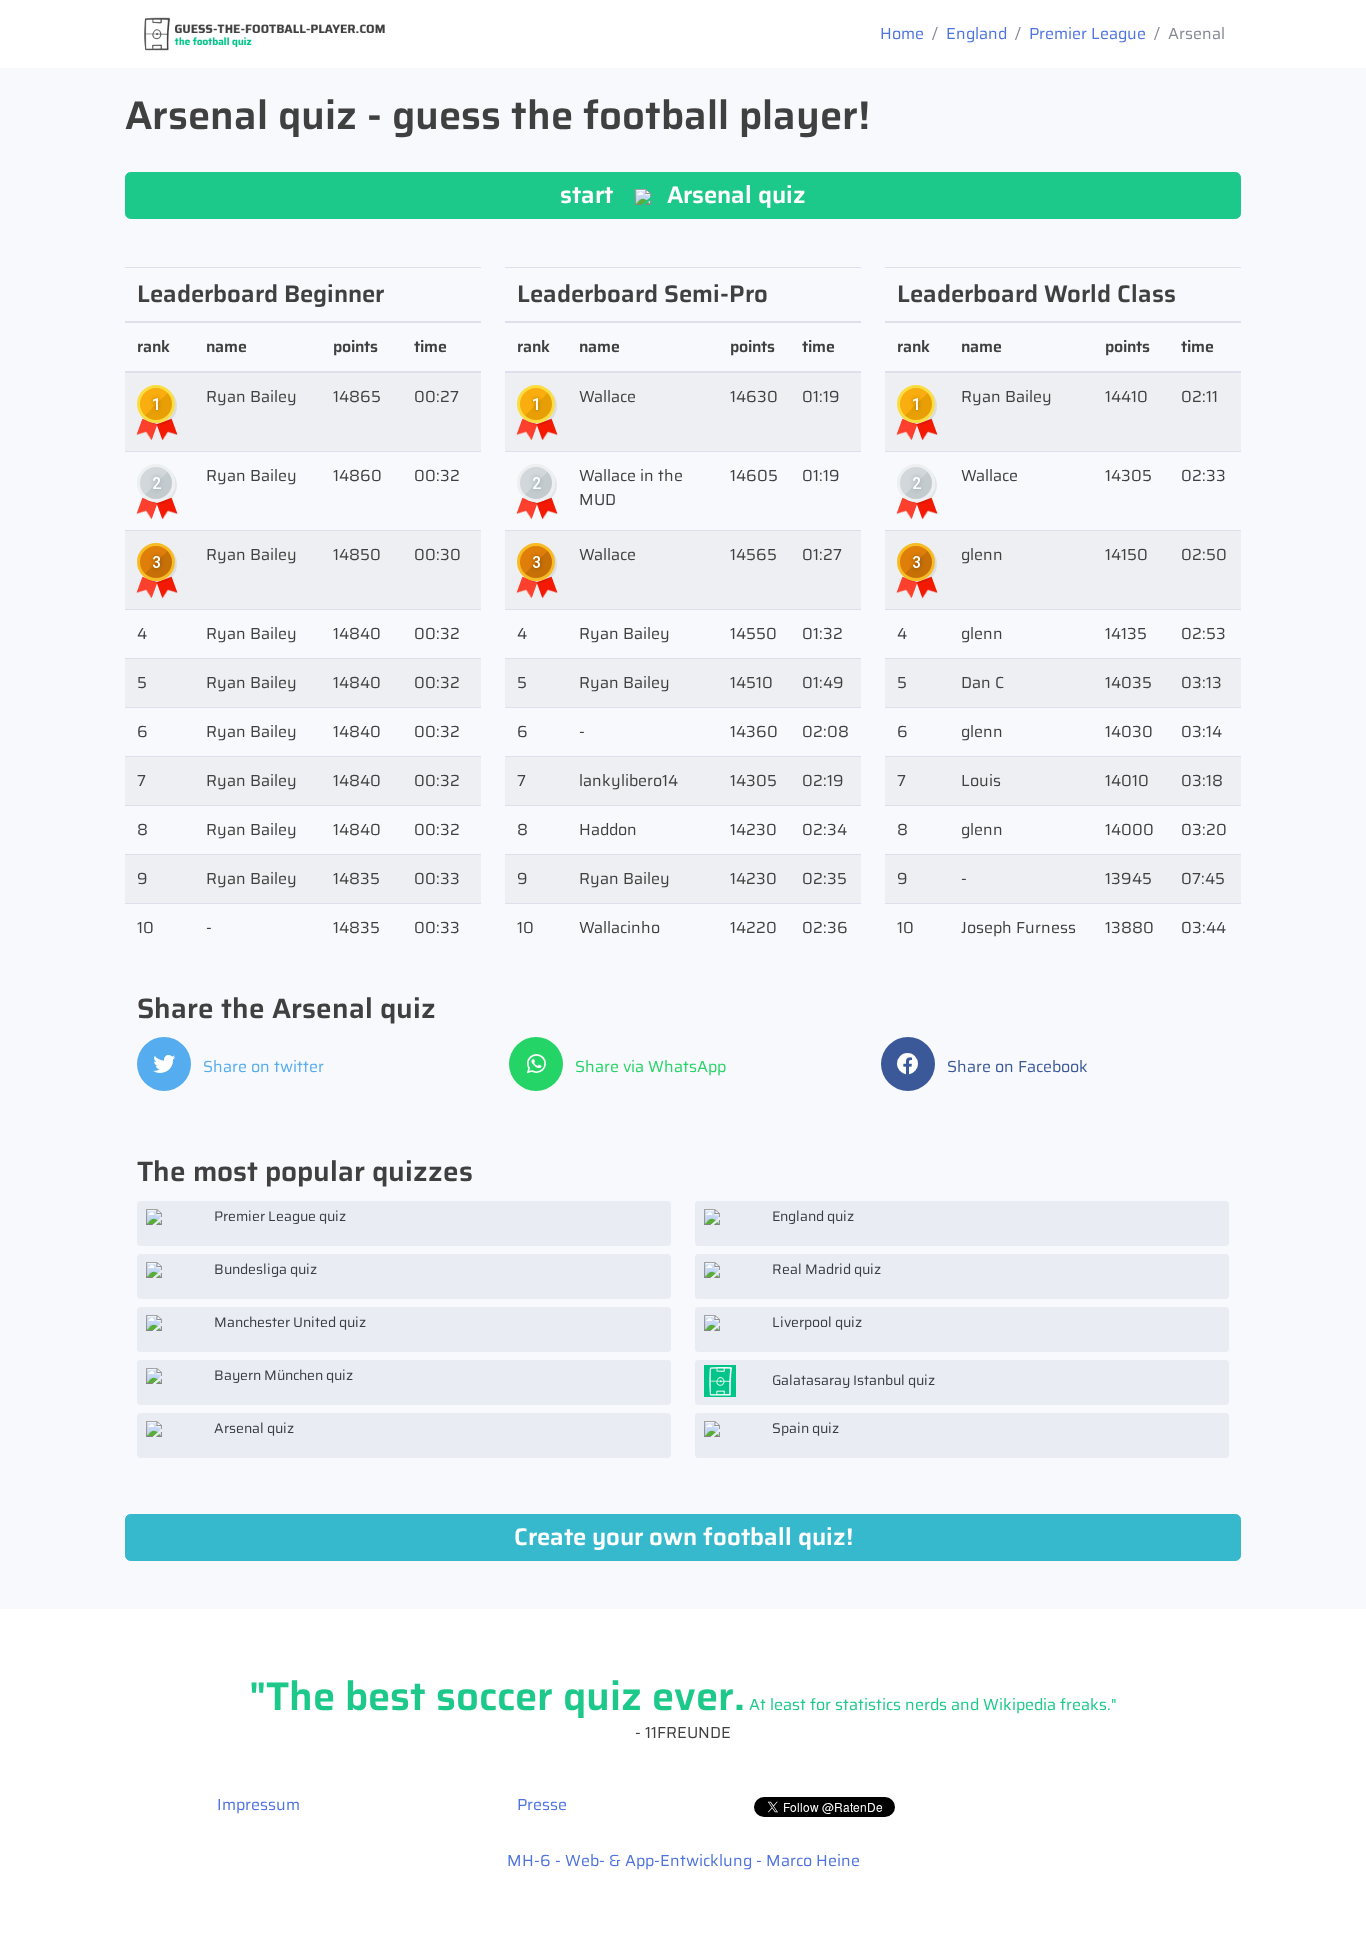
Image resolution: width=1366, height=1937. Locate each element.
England (976, 33)
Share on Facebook (1015, 1066)
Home (902, 33)
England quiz (811, 1216)
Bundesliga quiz (264, 1269)
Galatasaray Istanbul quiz (852, 1380)
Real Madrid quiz (825, 1269)
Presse (542, 1804)
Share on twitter (261, 1066)
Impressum (258, 1804)
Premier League (1087, 33)
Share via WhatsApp (648, 1066)
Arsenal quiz (252, 1428)
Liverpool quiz (815, 1322)
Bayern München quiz (282, 1375)
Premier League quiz (278, 1216)
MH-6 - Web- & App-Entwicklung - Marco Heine (683, 1860)
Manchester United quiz (288, 1322)
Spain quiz (804, 1428)
